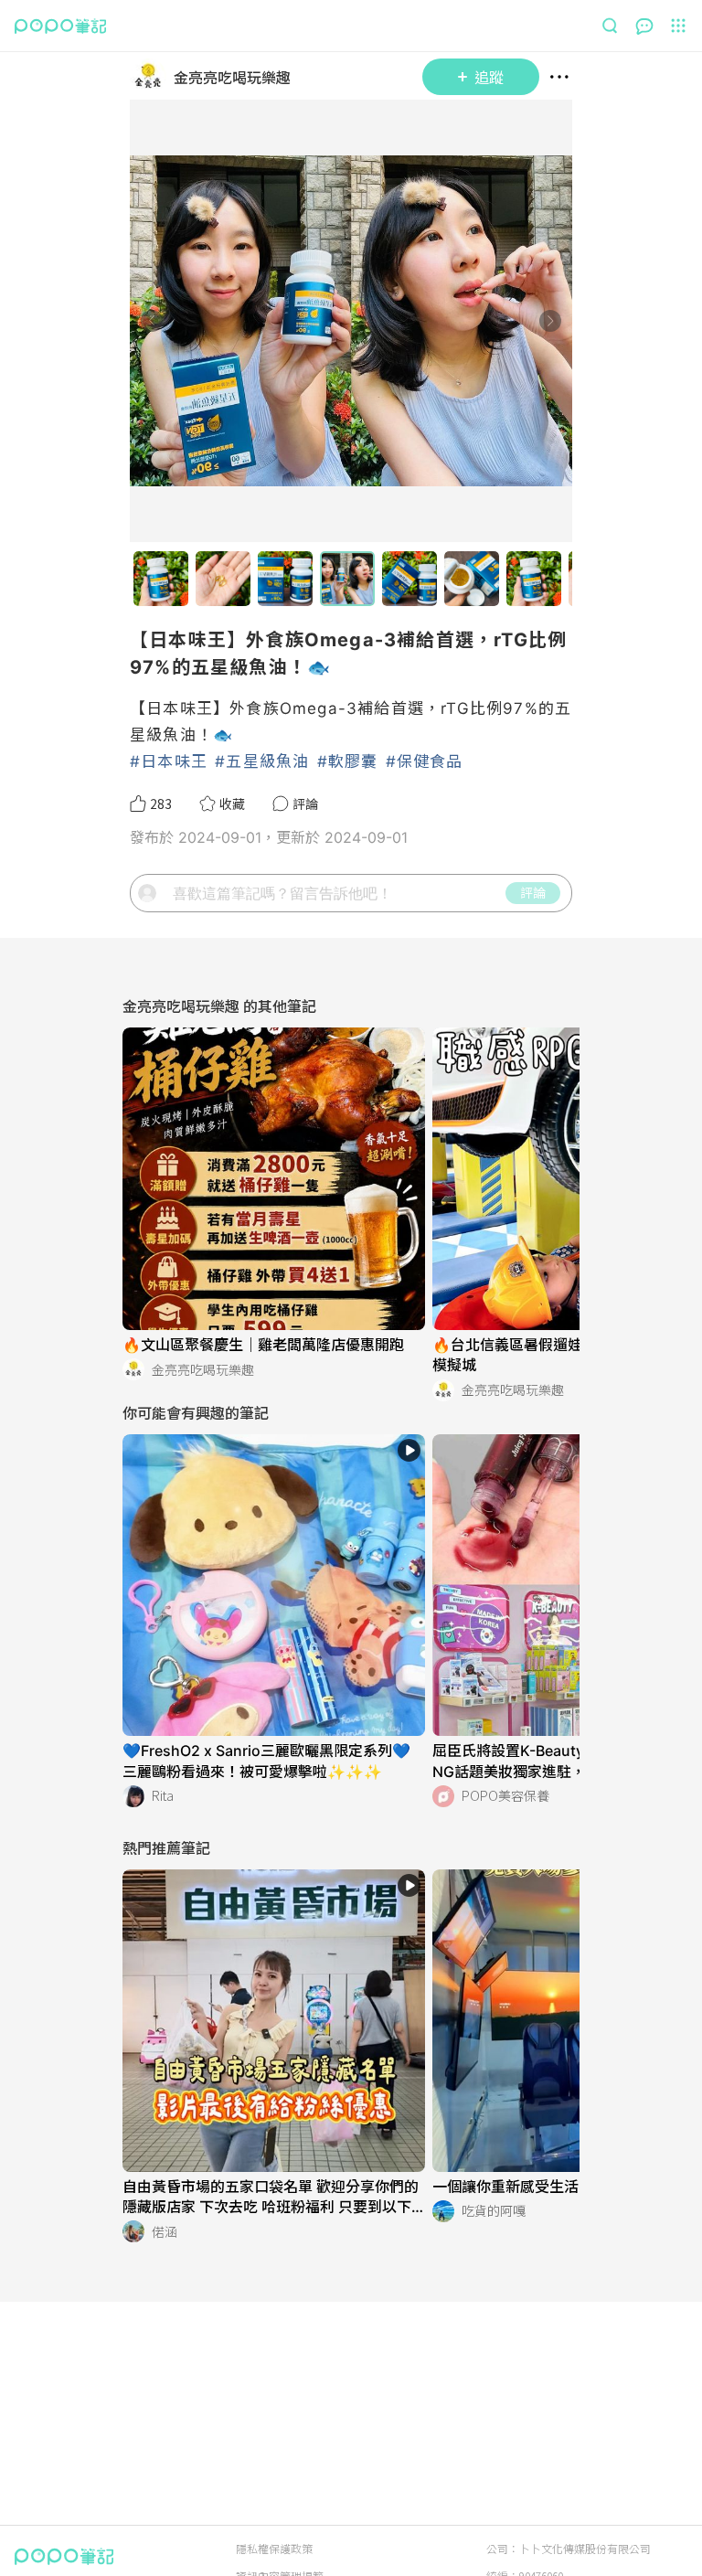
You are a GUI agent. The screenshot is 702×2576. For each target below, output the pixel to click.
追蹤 (489, 77)
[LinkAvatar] (152, 77)
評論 (533, 892)
